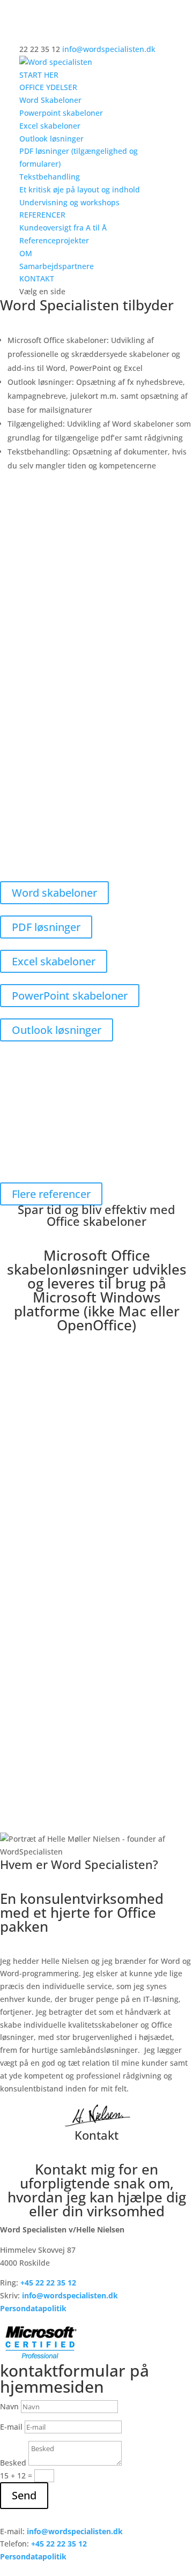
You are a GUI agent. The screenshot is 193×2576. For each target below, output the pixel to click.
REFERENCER (42, 215)
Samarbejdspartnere (57, 266)
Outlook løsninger (51, 139)
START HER (39, 75)
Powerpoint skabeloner (61, 113)
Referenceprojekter (54, 240)
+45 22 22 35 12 (59, 2544)
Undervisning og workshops (69, 202)
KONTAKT (37, 278)
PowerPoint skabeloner (70, 996)
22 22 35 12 (56, 2283)
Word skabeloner (54, 893)
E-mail (11, 2427)
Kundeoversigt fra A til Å (63, 228)
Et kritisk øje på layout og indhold (80, 189)
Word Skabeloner (50, 100)
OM (26, 253)
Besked (13, 2463)
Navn (9, 2406)
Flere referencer (51, 1194)
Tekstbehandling (50, 177)
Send (24, 2495)
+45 (28, 2283)
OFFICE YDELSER (48, 87)
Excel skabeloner (50, 126)
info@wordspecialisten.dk (70, 2295)
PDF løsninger (46, 927)
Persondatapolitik (33, 2308)
